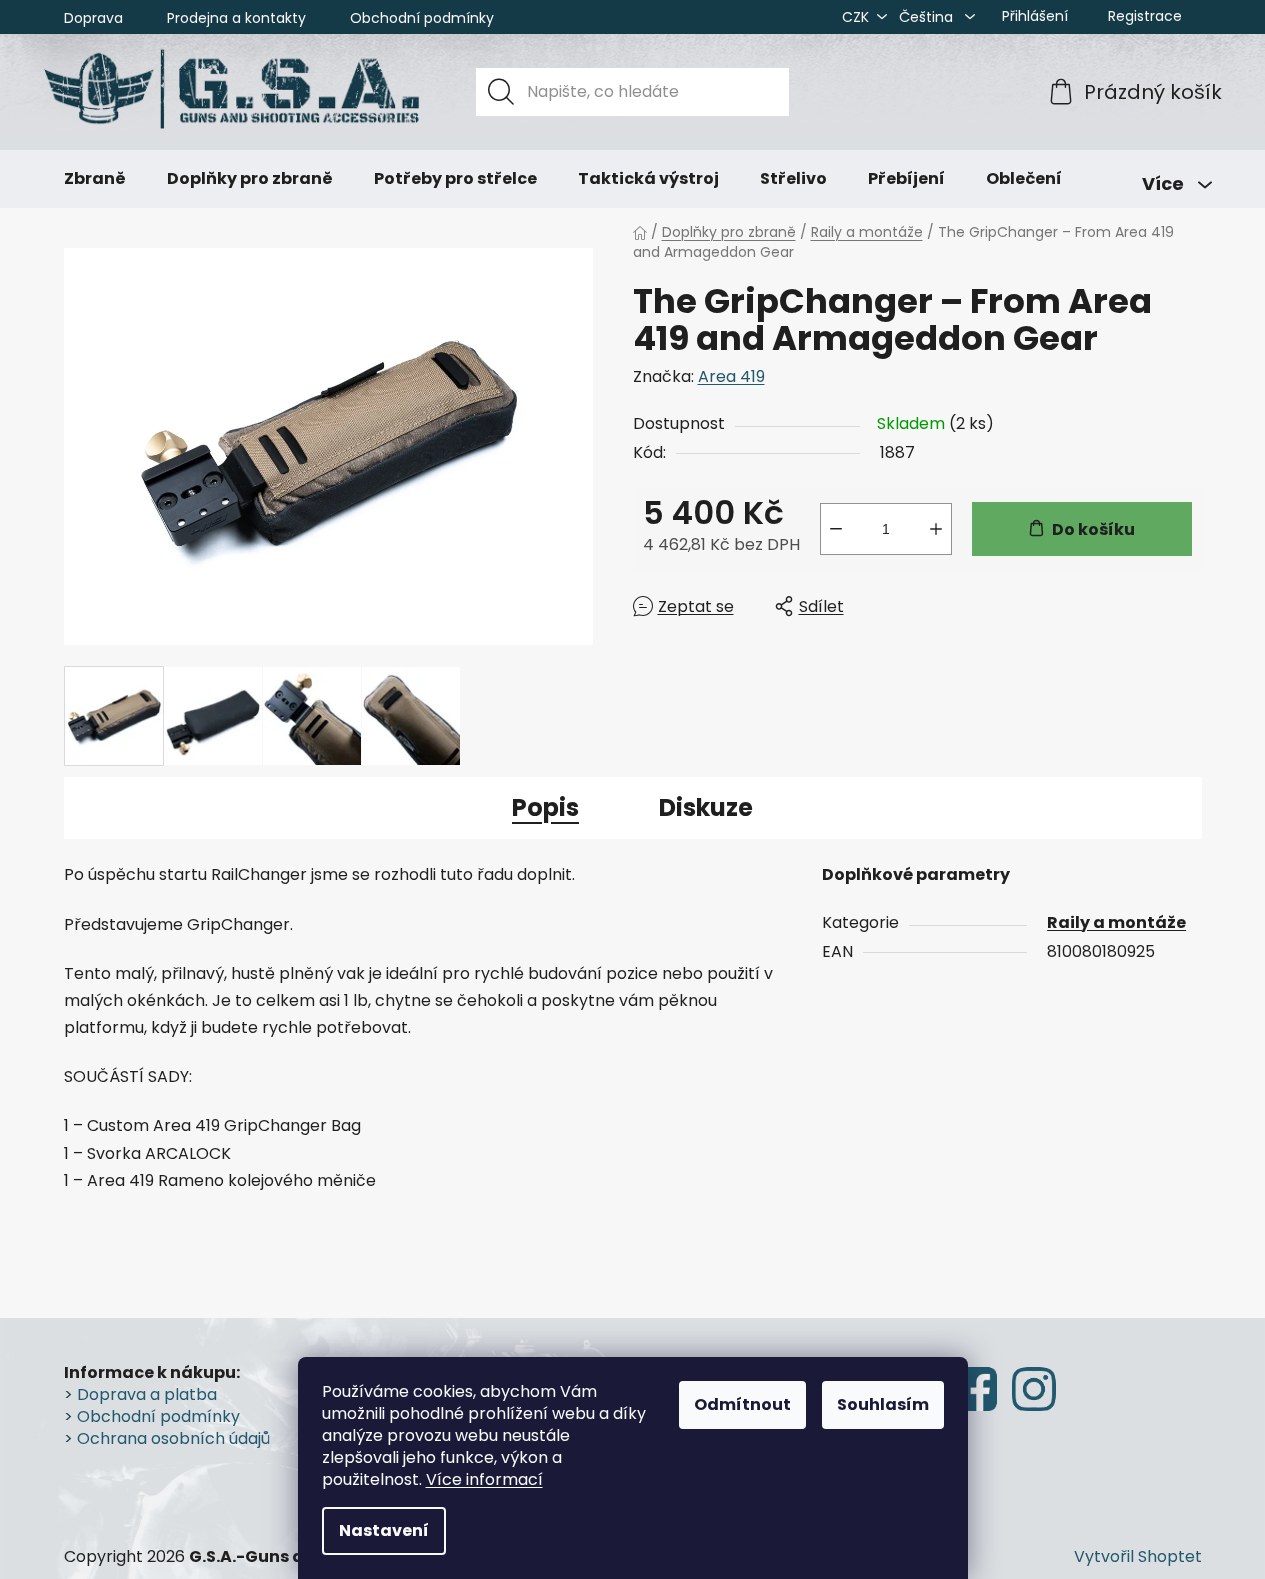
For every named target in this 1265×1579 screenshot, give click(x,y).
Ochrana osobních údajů (173, 1439)
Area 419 (731, 376)
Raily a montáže (1116, 922)
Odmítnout (742, 1404)
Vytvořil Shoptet (1138, 1557)
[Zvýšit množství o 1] (936, 529)
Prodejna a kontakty (236, 18)
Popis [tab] (545, 807)
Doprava (93, 18)
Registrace (1145, 16)
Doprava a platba (147, 1395)
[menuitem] (95, 179)
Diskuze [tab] (706, 807)
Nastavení (384, 1530)
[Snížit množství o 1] (836, 529)
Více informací (484, 1479)
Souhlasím (883, 1404)
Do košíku (1093, 529)
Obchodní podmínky (422, 18)
